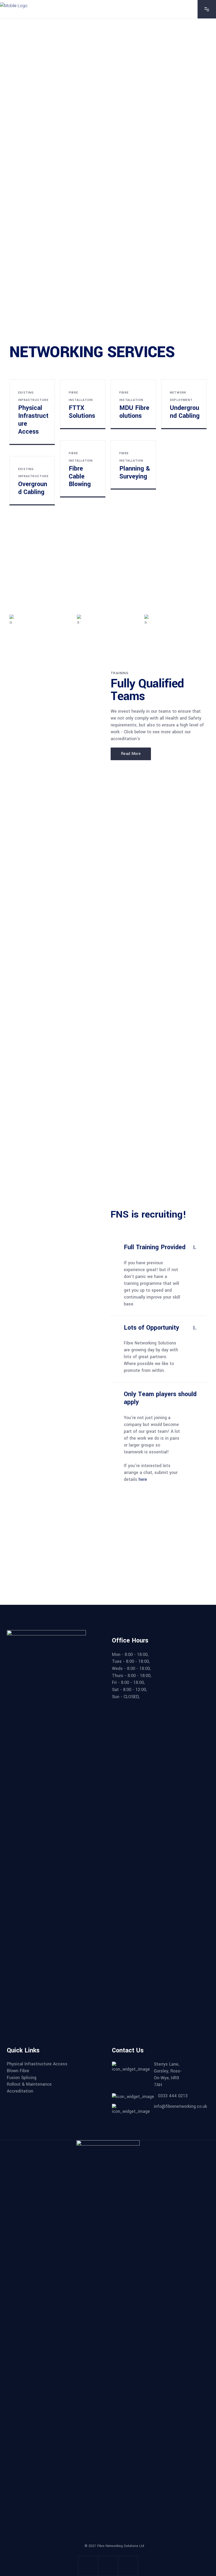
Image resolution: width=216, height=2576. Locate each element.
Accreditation (20, 2091)
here (143, 1479)
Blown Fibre (18, 2071)
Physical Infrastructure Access (37, 2064)
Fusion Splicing (22, 2078)
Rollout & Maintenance (29, 2084)
